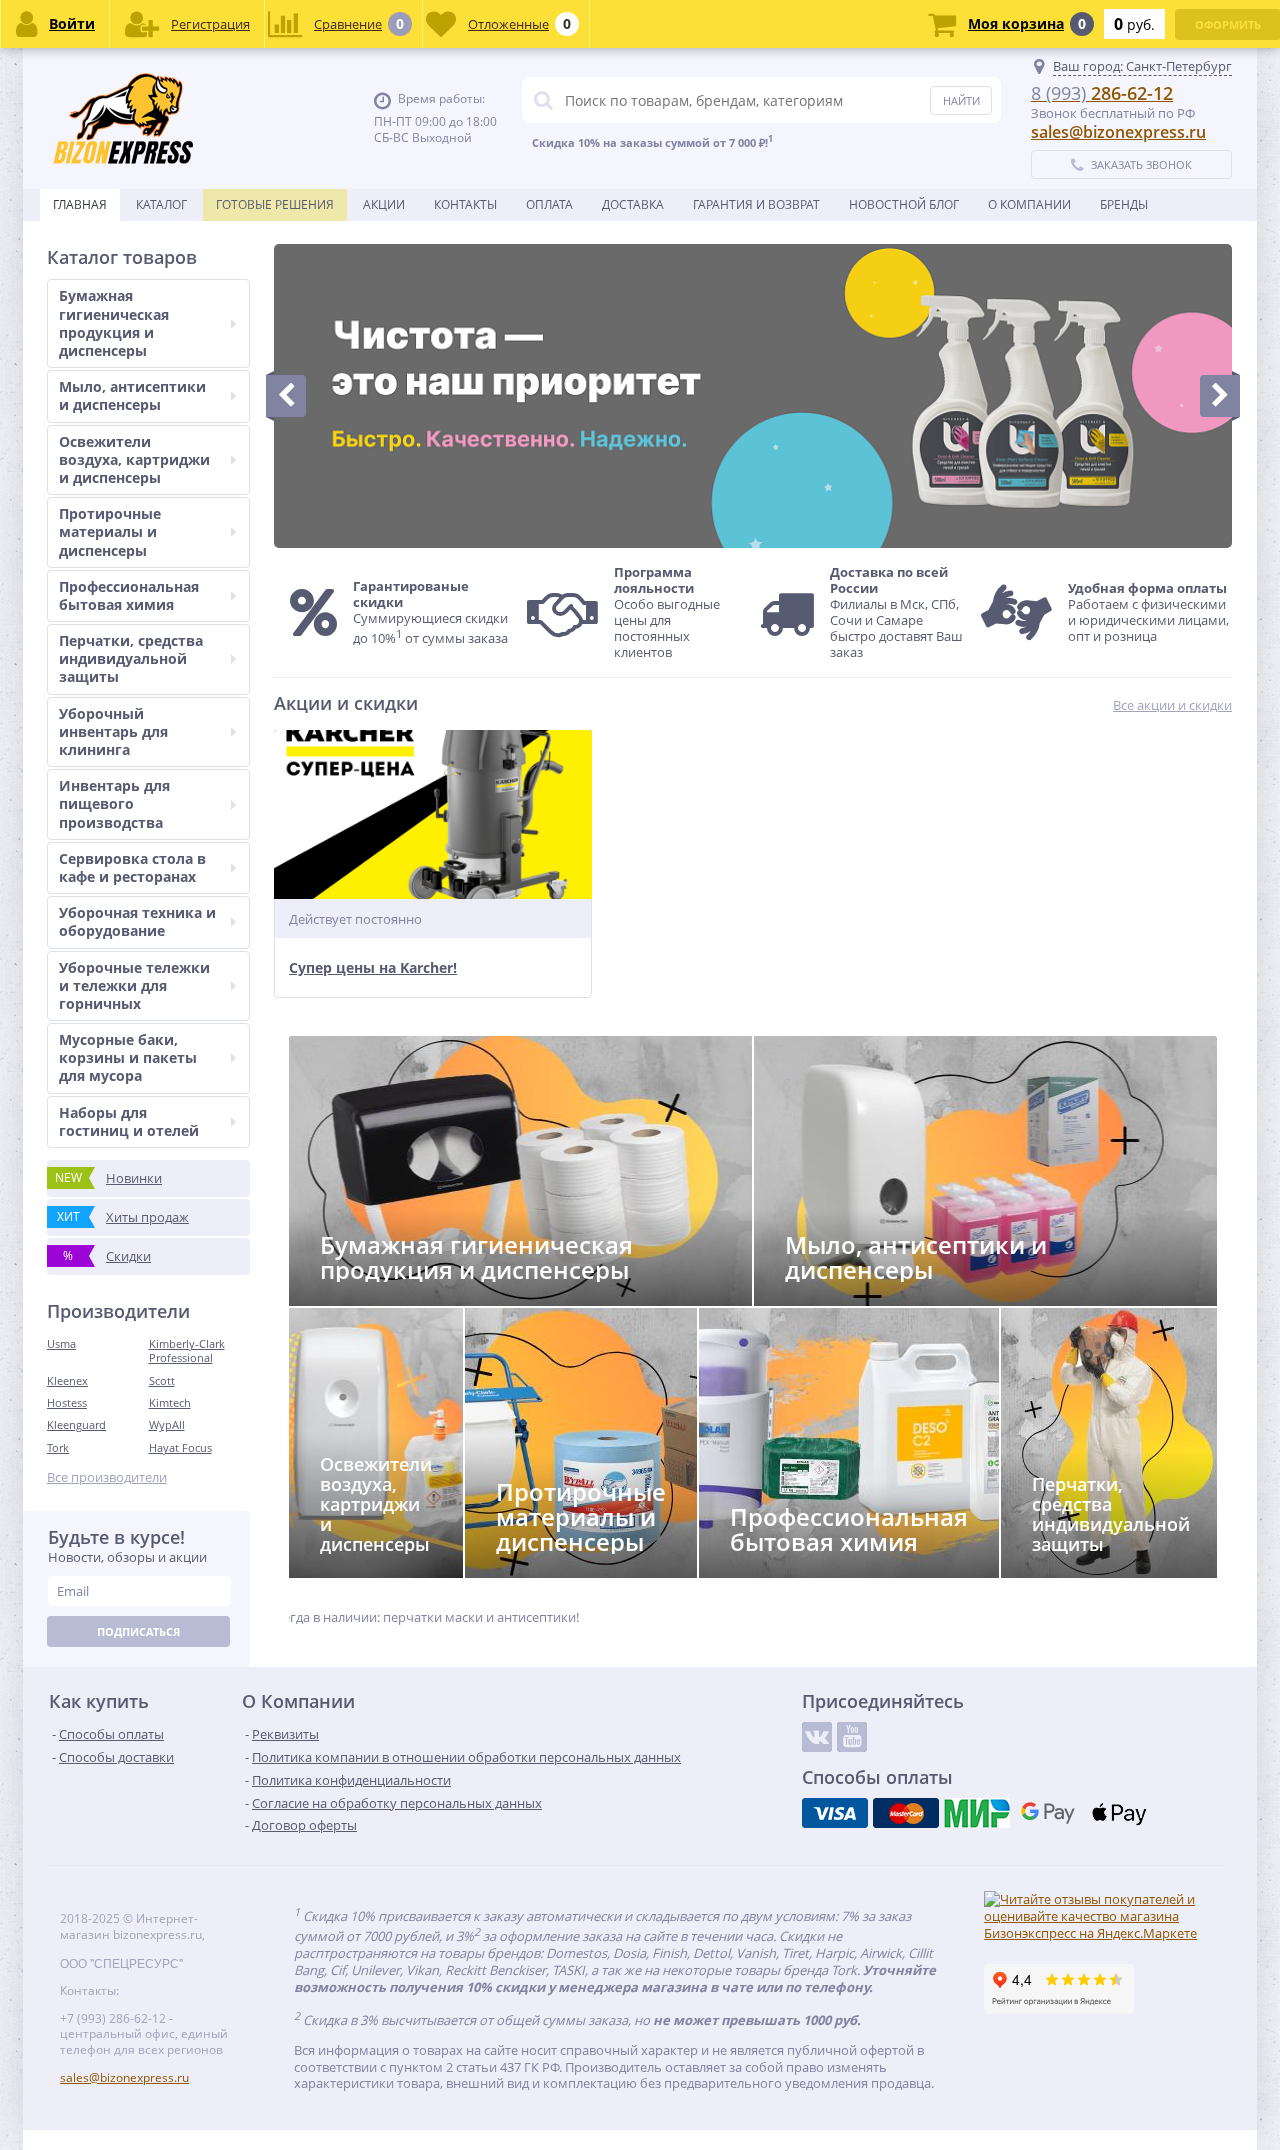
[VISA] (835, 1813)
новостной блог (904, 204)
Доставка (633, 204)
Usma (61, 1343)
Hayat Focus (180, 1447)
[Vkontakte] (817, 1737)
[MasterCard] (906, 1813)
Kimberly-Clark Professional (187, 1350)
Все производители (107, 1477)
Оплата (549, 204)
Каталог (161, 204)
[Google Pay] (1048, 1813)
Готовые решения (275, 204)
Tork (58, 1447)
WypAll (167, 1424)
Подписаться (138, 1631)
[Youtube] (852, 1737)
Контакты (465, 204)
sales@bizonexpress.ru (1118, 132)
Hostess (67, 1402)
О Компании (1029, 204)
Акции (384, 204)
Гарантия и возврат (756, 204)
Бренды (1124, 204)
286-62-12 (1102, 93)
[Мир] (977, 1813)
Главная (80, 204)
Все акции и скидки (1172, 705)
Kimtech (170, 1402)
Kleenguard (76, 1424)
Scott (162, 1380)
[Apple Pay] (1119, 1813)
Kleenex (67, 1380)
